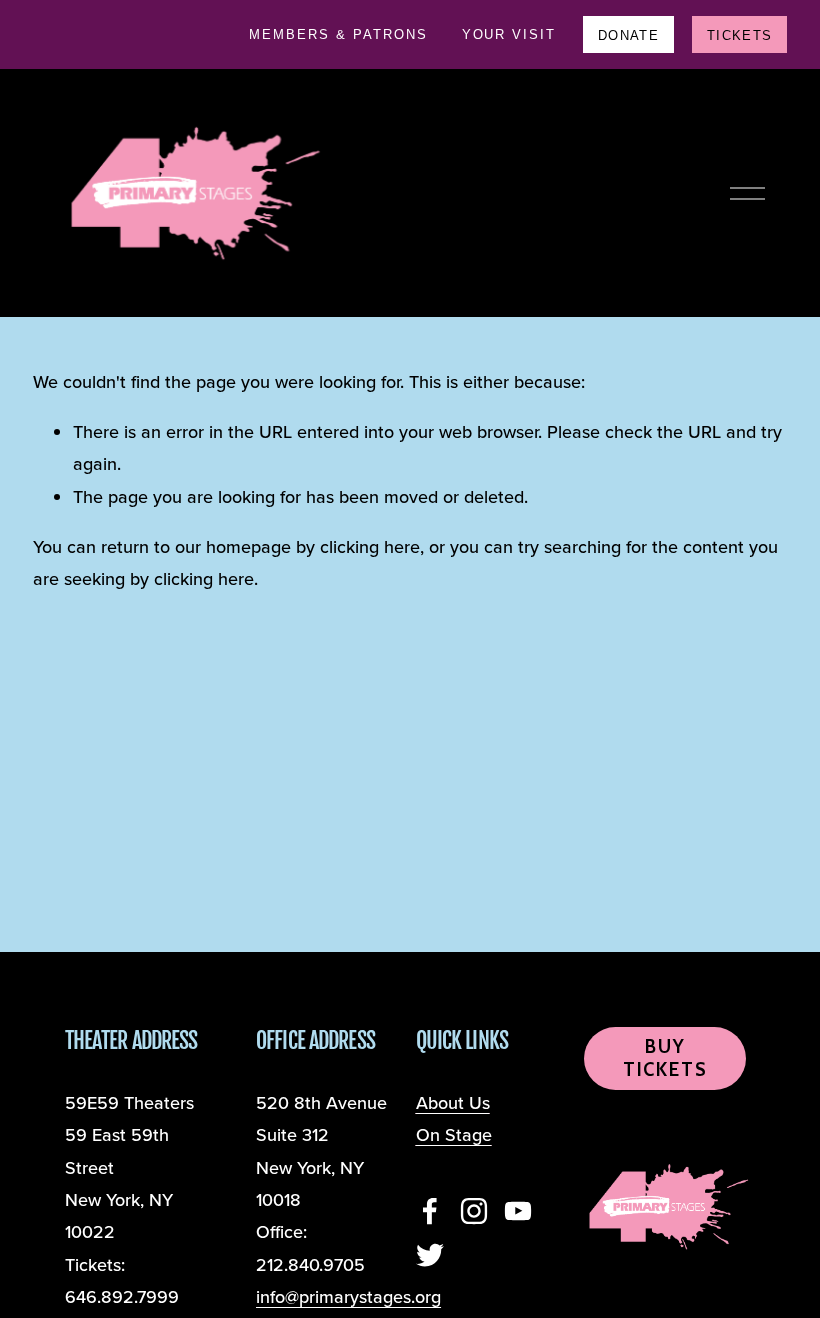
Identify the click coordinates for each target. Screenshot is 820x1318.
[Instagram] (474, 1211)
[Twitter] (430, 1255)
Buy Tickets (665, 1058)
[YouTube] (518, 1211)
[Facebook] (430, 1211)
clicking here (370, 546)
